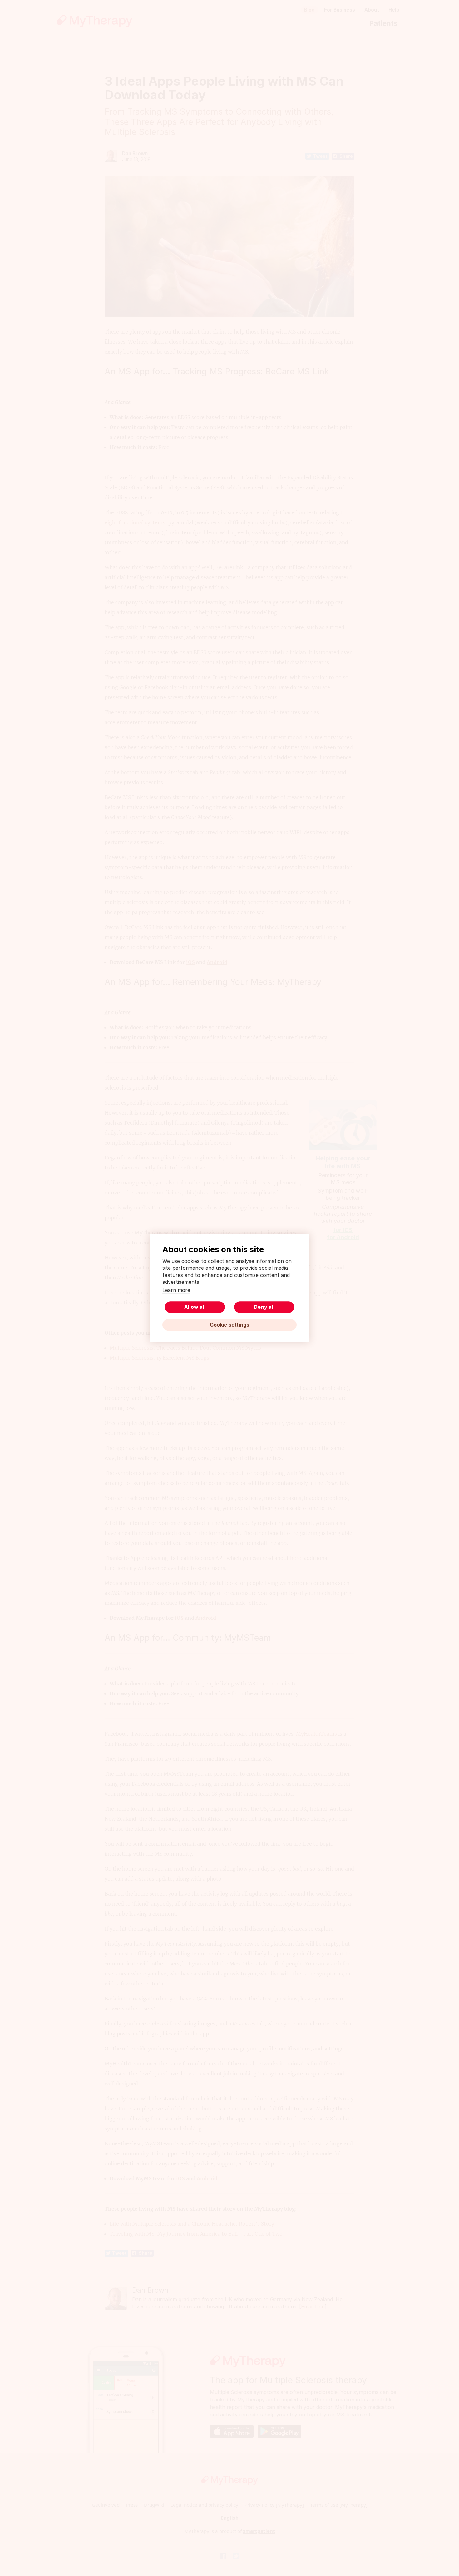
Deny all (264, 1307)
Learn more (176, 1290)
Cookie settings (230, 1325)
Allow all (195, 1307)
